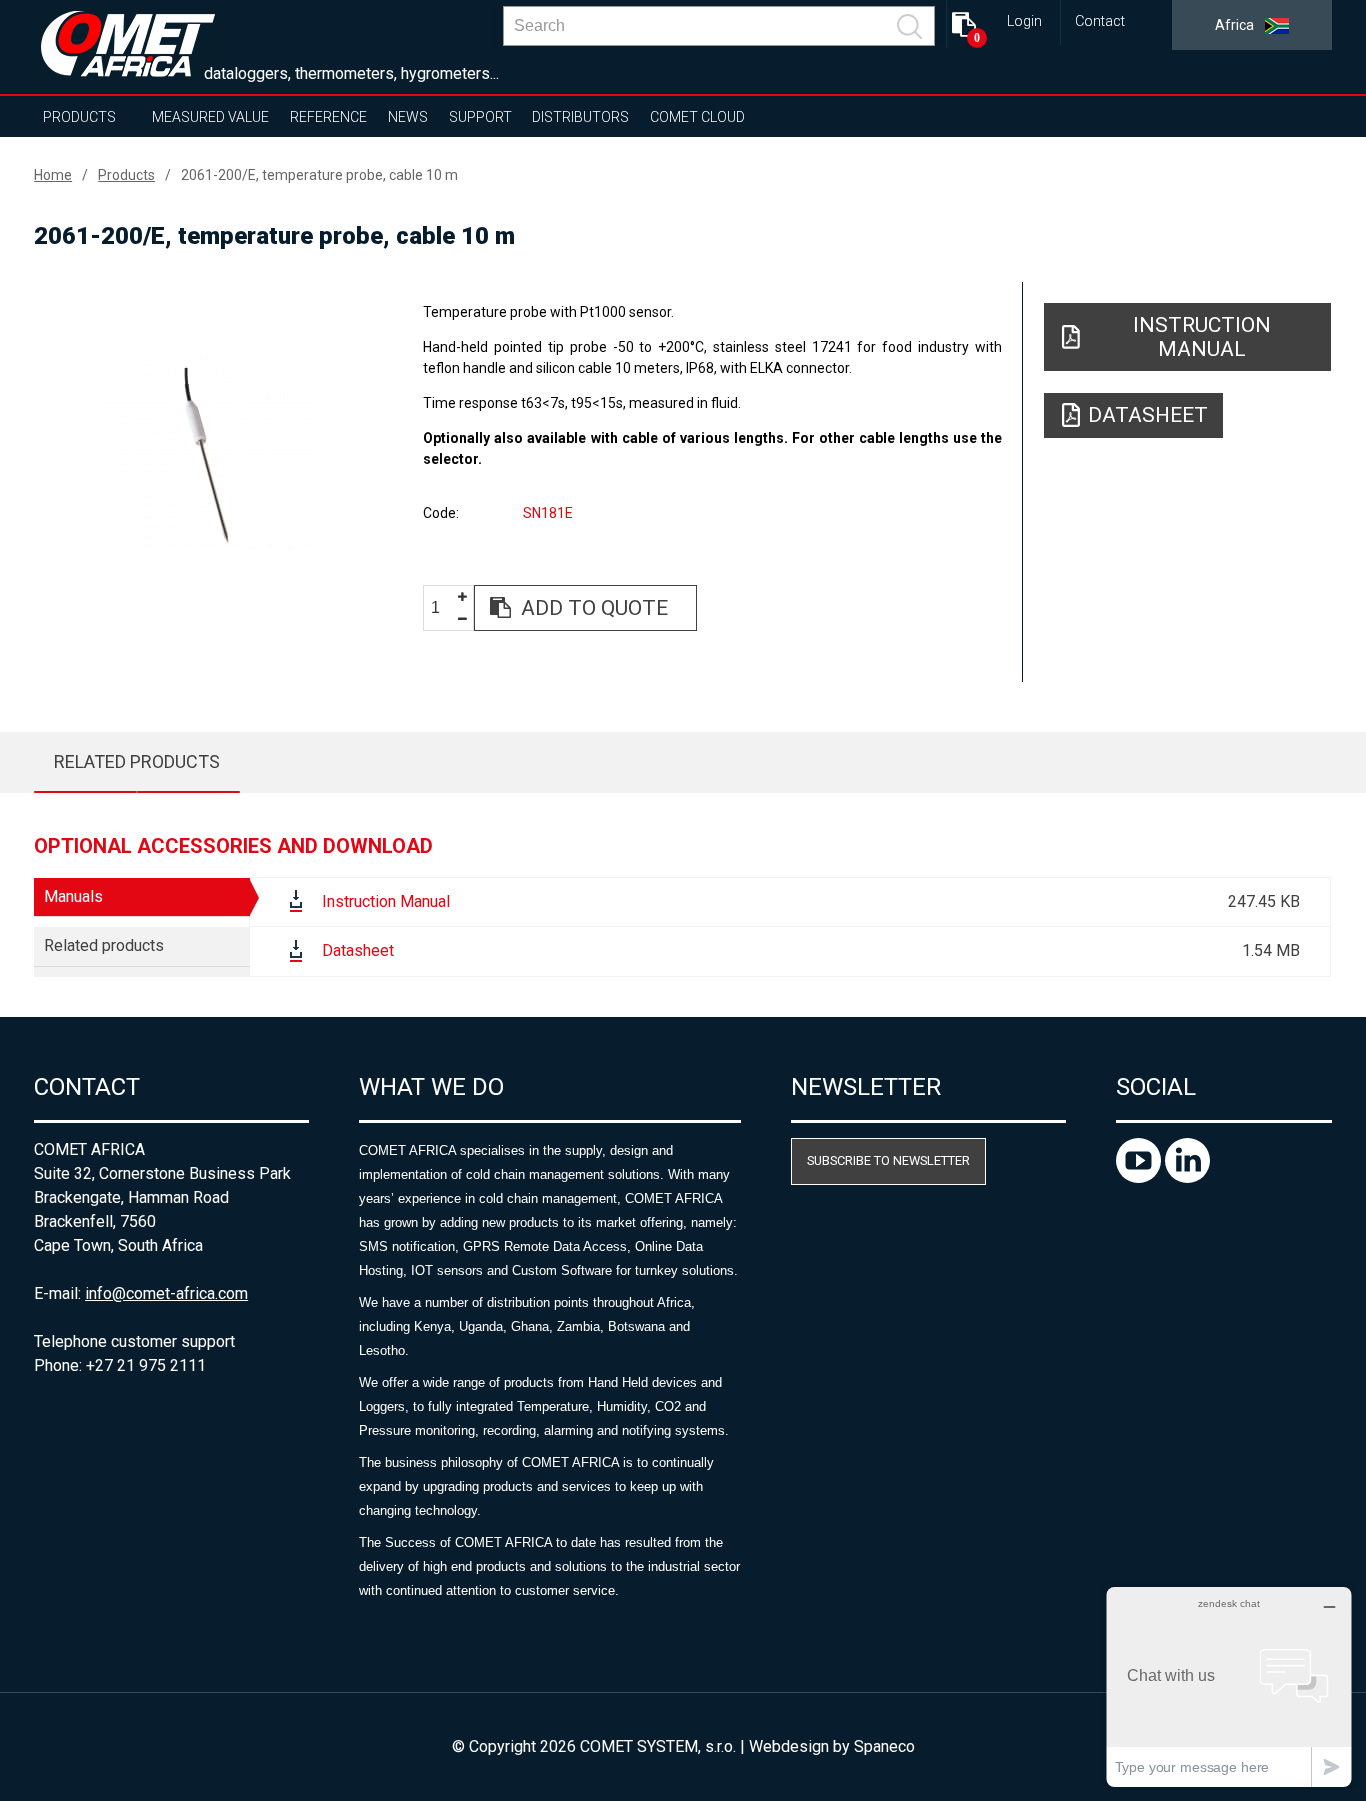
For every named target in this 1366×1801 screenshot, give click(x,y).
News (408, 117)
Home (53, 175)
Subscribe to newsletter (888, 1160)
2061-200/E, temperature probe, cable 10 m (319, 175)
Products (79, 117)
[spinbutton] (443, 608)
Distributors (580, 117)
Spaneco (884, 1746)
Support (480, 117)
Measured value (210, 117)
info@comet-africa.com (166, 1293)
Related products (137, 761)
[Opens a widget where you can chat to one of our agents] (1229, 1686)
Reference (328, 117)
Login (1024, 21)
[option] (209, 457)
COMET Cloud (697, 117)
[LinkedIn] (1187, 1177)
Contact (1100, 21)
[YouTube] (1140, 1177)
